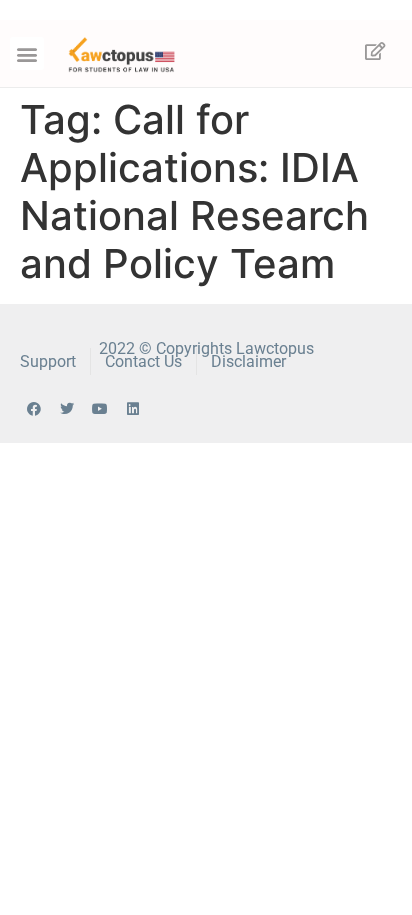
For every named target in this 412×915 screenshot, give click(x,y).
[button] (27, 53)
